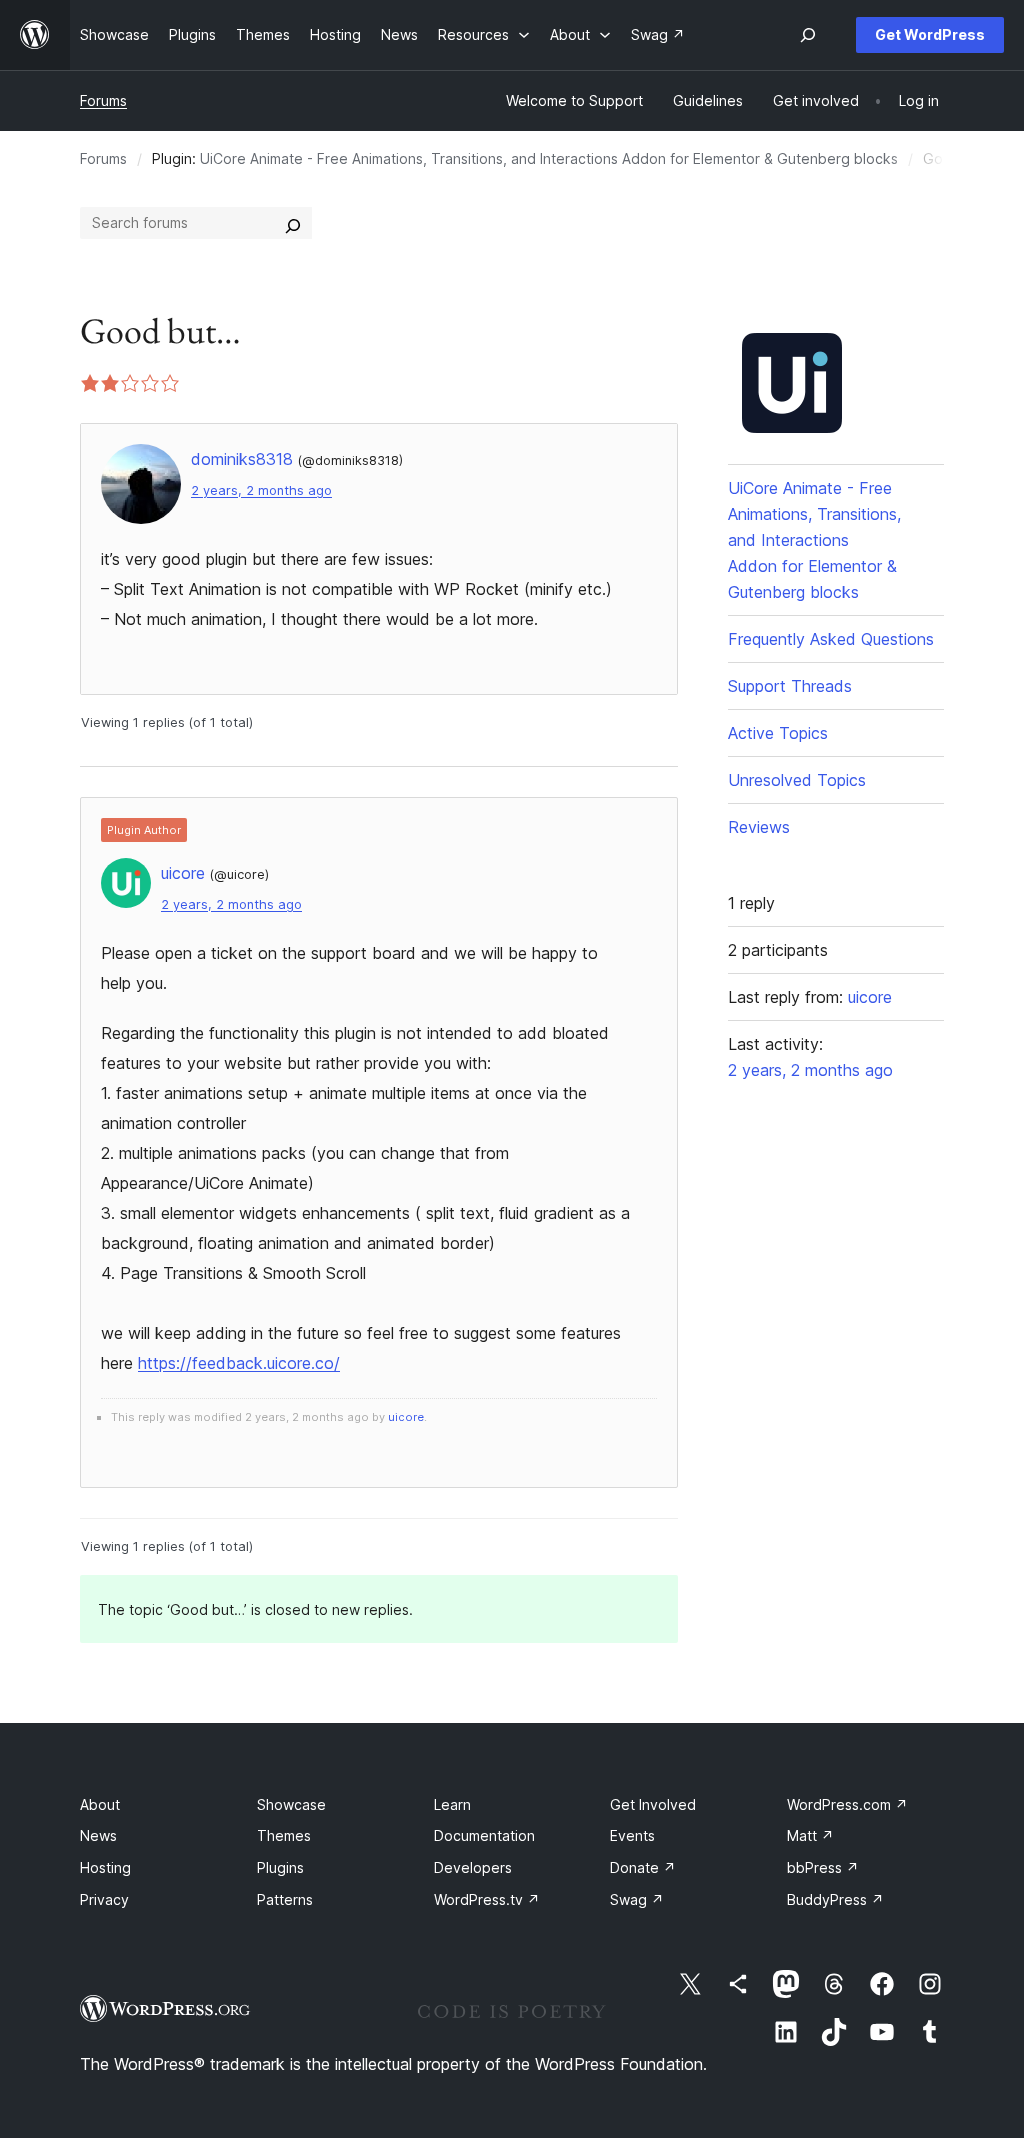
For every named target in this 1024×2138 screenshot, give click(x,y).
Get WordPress (930, 34)
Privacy (104, 1899)
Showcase (291, 1804)
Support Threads (790, 686)
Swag (637, 1899)
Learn (452, 1804)
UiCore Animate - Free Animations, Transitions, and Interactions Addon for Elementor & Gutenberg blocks (549, 158)
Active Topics (778, 733)
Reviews (759, 827)
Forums (103, 100)
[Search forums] (293, 223)
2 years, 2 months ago (261, 490)
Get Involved (653, 1804)
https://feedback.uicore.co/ (239, 1363)
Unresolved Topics (797, 780)
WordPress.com (847, 1804)
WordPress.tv (487, 1899)
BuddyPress (835, 1899)
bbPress (823, 1867)
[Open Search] (808, 35)
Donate (643, 1867)
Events (632, 1835)
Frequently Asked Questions (831, 639)
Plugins (280, 1867)
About (100, 1804)
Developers (473, 1867)
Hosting (105, 1867)
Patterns (285, 1899)
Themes (284, 1835)
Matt (810, 1835)
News (98, 1835)
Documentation (484, 1835)
